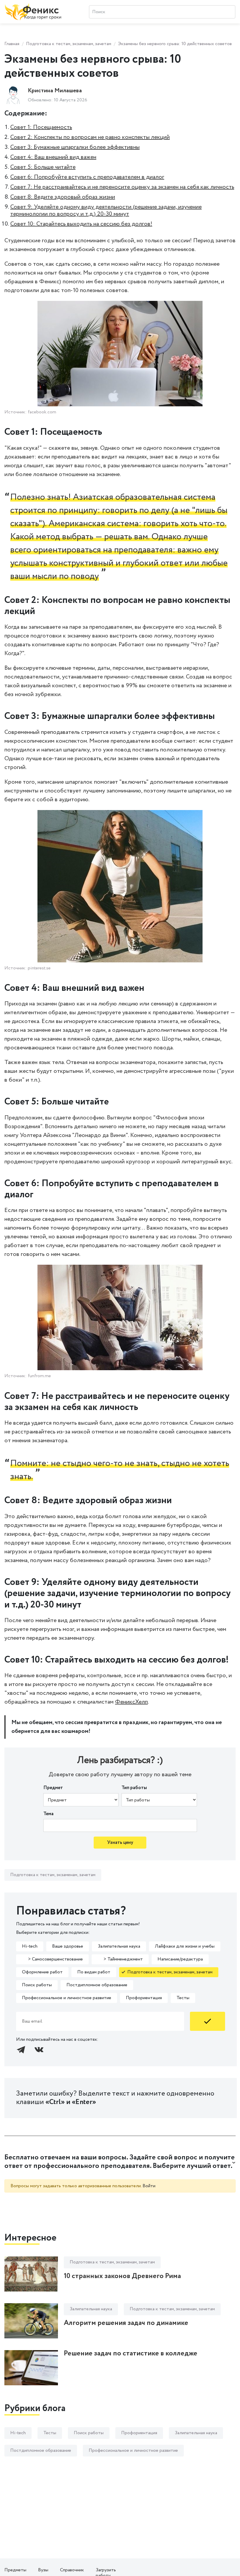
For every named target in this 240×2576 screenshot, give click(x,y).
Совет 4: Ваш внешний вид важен (53, 157)
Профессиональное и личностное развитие (67, 1998)
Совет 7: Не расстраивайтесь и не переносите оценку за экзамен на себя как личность (122, 187)
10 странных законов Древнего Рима (122, 2276)
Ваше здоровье (68, 1946)
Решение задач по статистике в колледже (131, 2353)
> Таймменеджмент (120, 1959)
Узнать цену (120, 1843)
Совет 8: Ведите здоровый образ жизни (63, 197)
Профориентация (144, 1998)
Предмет (53, 1788)
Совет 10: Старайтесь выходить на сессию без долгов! (81, 224)
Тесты (183, 1998)
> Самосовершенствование (52, 1959)
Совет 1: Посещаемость (41, 127)
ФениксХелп (131, 1702)
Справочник (72, 2570)
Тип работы (134, 1788)
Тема (48, 1814)
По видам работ (94, 1972)
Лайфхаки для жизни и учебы (185, 1946)
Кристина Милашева (55, 91)
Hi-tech (30, 1946)
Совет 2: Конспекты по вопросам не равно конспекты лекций (90, 137)
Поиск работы (37, 1985)
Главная (12, 44)
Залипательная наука (119, 1946)
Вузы (43, 2570)
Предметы (15, 2570)
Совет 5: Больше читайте (43, 167)
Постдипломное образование (97, 1985)
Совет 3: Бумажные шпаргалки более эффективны (75, 147)
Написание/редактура (180, 1959)
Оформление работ (42, 1972)
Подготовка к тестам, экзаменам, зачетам (69, 44)
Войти (149, 2186)
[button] (120, 2162)
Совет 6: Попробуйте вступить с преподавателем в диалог (87, 177)
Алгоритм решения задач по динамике (126, 2323)
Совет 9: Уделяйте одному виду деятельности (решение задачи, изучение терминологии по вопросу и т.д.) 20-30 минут (106, 210)
